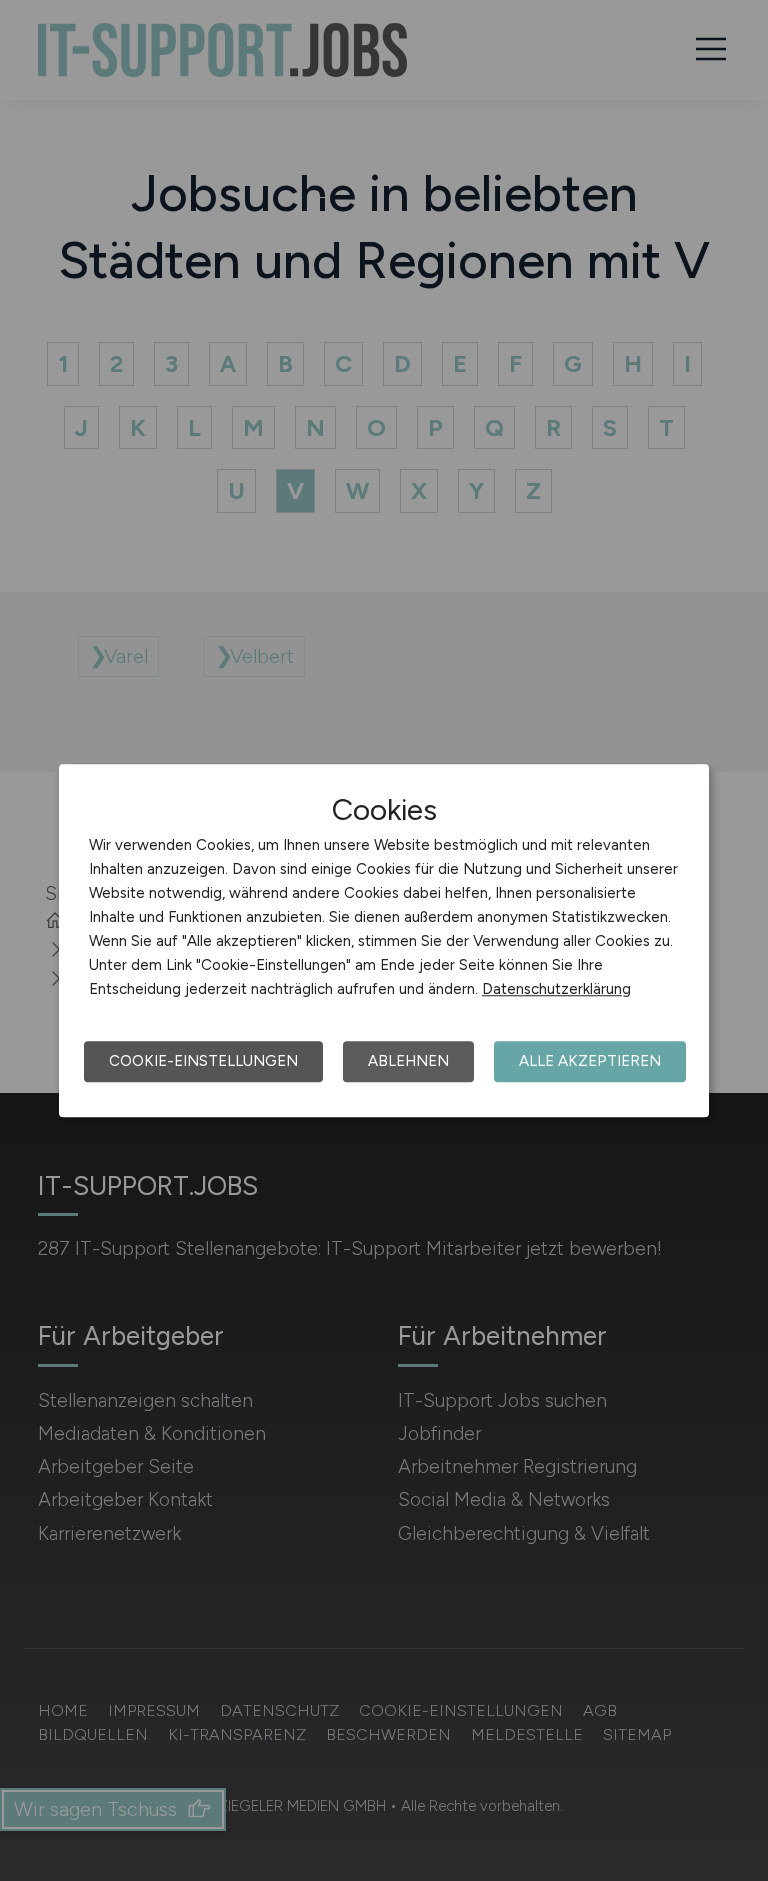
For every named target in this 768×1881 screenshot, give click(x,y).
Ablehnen (408, 1061)
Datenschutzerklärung (556, 989)
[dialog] (384, 941)
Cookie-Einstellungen (203, 1061)
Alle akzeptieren (590, 1061)
